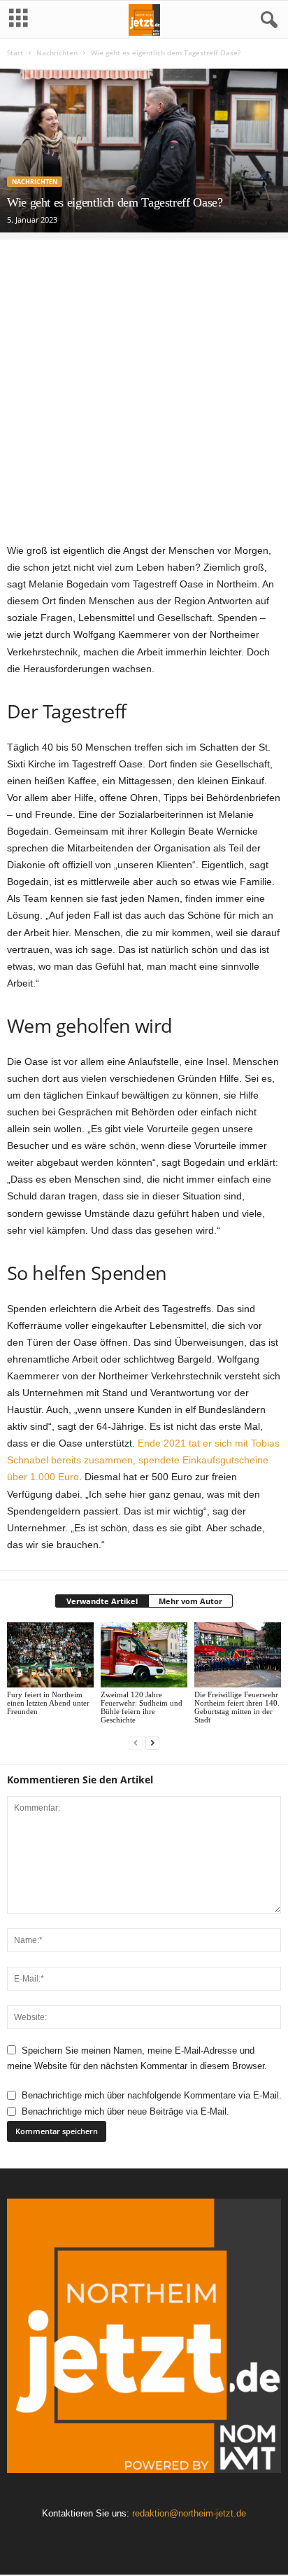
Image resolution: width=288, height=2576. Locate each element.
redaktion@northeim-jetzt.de (189, 2513)
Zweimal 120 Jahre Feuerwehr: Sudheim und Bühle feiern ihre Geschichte (142, 1707)
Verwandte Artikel (102, 1601)
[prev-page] (136, 1743)
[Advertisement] (144, 384)
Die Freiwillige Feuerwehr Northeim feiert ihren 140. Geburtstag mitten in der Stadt (237, 1707)
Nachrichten (57, 53)
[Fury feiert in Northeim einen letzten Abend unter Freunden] (50, 1655)
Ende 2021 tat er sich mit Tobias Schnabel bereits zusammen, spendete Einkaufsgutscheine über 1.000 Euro (143, 1460)
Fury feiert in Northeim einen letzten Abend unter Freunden (48, 1703)
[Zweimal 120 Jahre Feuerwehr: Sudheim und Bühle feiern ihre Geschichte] (144, 1655)
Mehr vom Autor (190, 1601)
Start (15, 53)
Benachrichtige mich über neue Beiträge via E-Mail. (125, 2111)
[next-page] (152, 1743)
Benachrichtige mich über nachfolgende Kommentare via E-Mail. (152, 2095)
